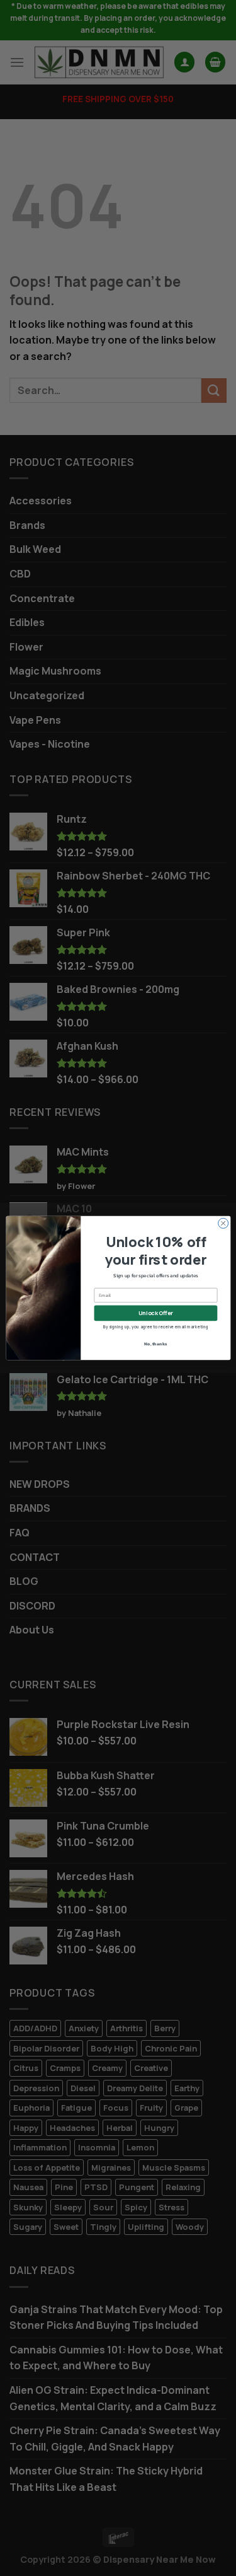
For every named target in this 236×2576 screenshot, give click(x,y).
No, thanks (155, 1343)
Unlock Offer (156, 1313)
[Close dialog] (223, 1223)
